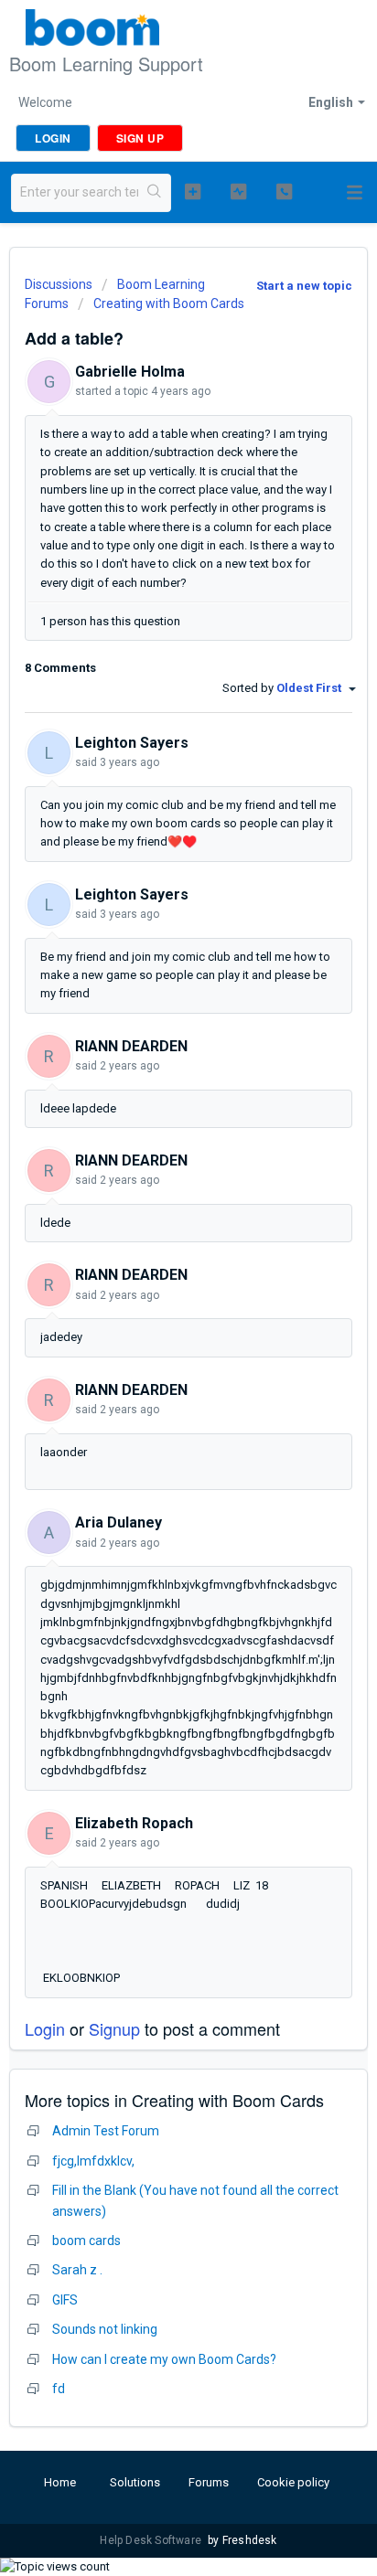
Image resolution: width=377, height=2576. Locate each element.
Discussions (59, 284)
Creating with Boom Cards (169, 303)
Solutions (135, 2482)
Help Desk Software (152, 2540)
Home (60, 2482)
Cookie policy (293, 2482)
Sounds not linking (105, 2329)
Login (45, 2028)
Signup (114, 2028)
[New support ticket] (193, 191)
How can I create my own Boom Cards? (164, 2359)
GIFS (65, 2300)
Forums (209, 2482)
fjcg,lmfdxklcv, (93, 2161)
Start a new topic (304, 286)
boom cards (86, 2241)
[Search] (154, 193)
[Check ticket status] (239, 191)
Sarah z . (77, 2270)
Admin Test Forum (106, 2131)
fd (59, 2389)
